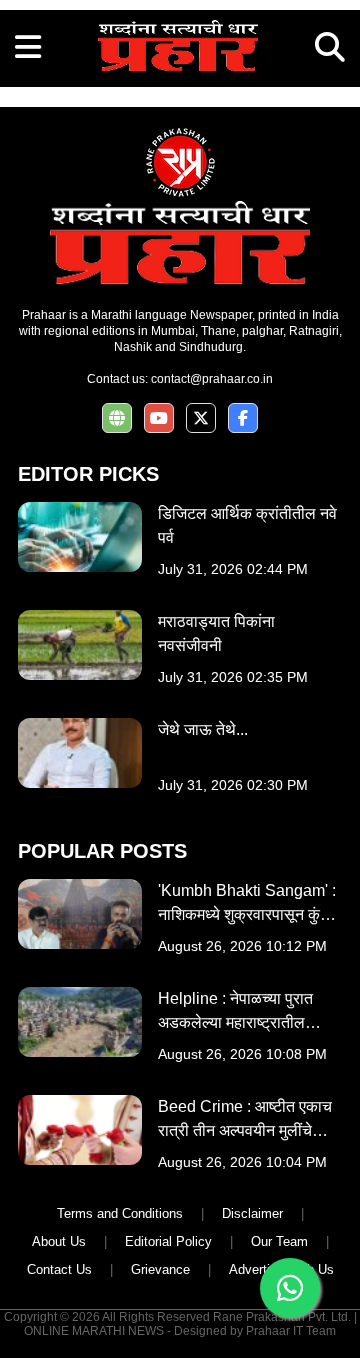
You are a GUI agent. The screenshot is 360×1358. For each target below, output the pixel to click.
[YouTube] (159, 418)
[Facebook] (243, 418)
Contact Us (59, 1269)
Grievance (160, 1269)
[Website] (117, 418)
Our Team (279, 1241)
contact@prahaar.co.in (212, 379)
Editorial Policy (168, 1241)
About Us (59, 1241)
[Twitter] (201, 418)
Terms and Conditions (120, 1213)
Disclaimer (252, 1213)
